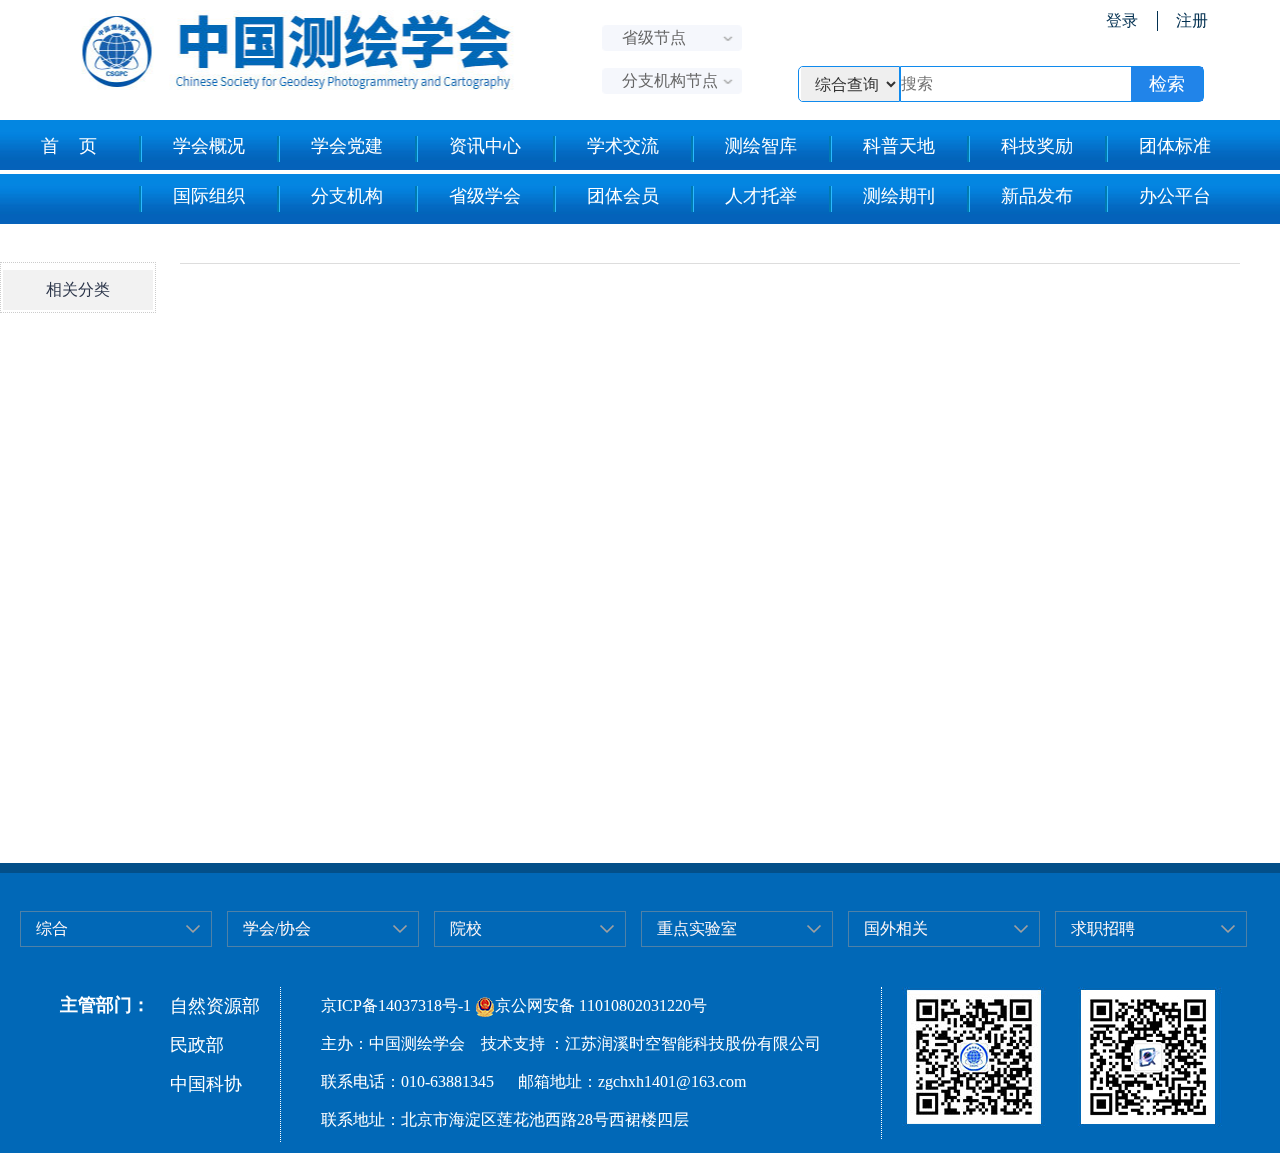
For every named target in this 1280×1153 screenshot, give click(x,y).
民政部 (197, 1045)
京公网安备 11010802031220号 (601, 1005)
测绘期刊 (899, 196)
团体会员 (623, 196)
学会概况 (209, 146)
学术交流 (623, 146)
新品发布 (1037, 196)
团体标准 (1175, 146)
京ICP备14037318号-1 (396, 1005)
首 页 (69, 146)
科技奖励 (1037, 146)
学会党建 (347, 146)
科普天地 (899, 146)
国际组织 (209, 196)
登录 (1122, 20)
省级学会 (485, 196)
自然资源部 (215, 1006)
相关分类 (78, 289)
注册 (1192, 20)
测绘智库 (761, 146)
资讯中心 (485, 146)
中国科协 (206, 1084)
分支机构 (347, 196)
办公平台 (1175, 196)
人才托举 (761, 196)
